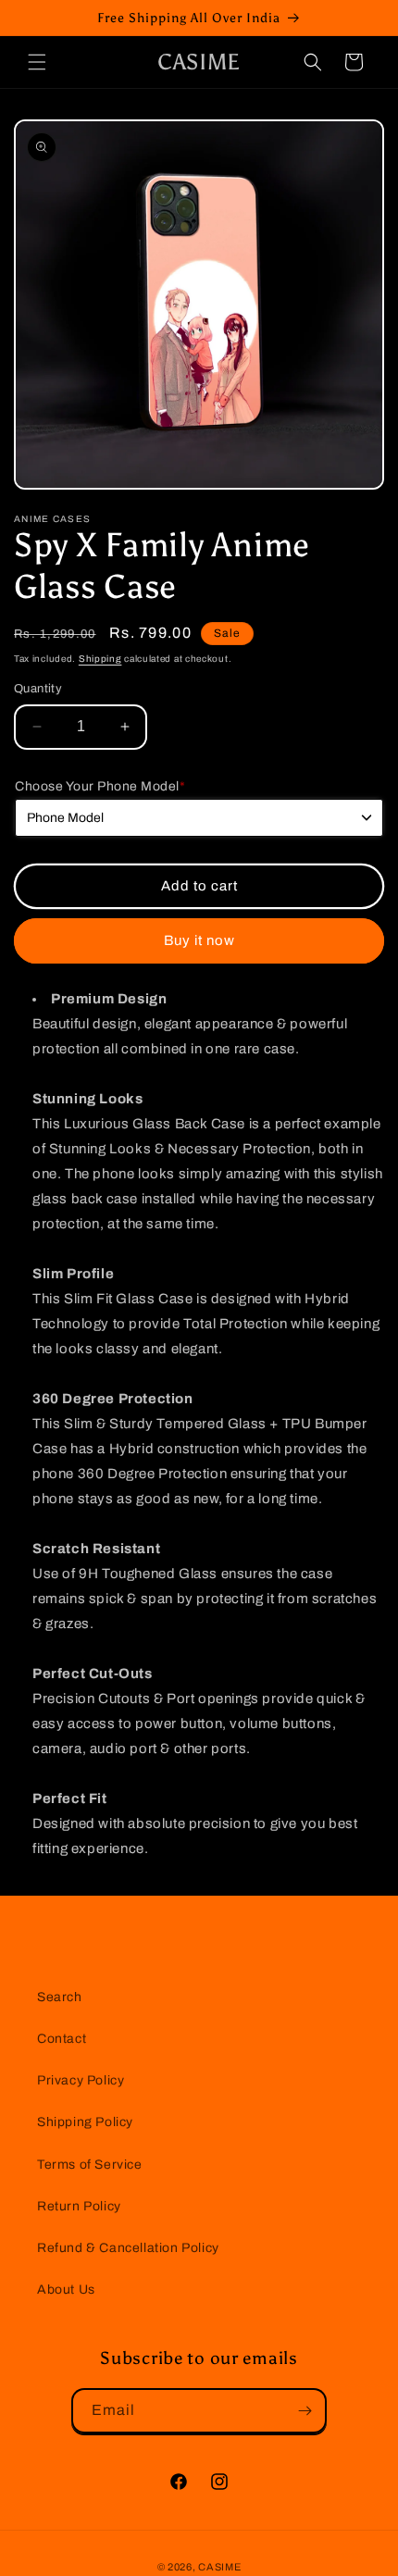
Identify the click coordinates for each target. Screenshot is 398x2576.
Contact (62, 2039)
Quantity (38, 689)
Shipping (100, 659)
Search (60, 1997)
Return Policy (79, 2206)
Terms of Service (90, 2165)
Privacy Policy (81, 2080)
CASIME (219, 2567)
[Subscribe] (305, 2411)
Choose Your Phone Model (100, 786)
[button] (37, 62)
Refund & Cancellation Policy (128, 2248)
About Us (66, 2290)
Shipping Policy (85, 2122)
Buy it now (199, 940)
